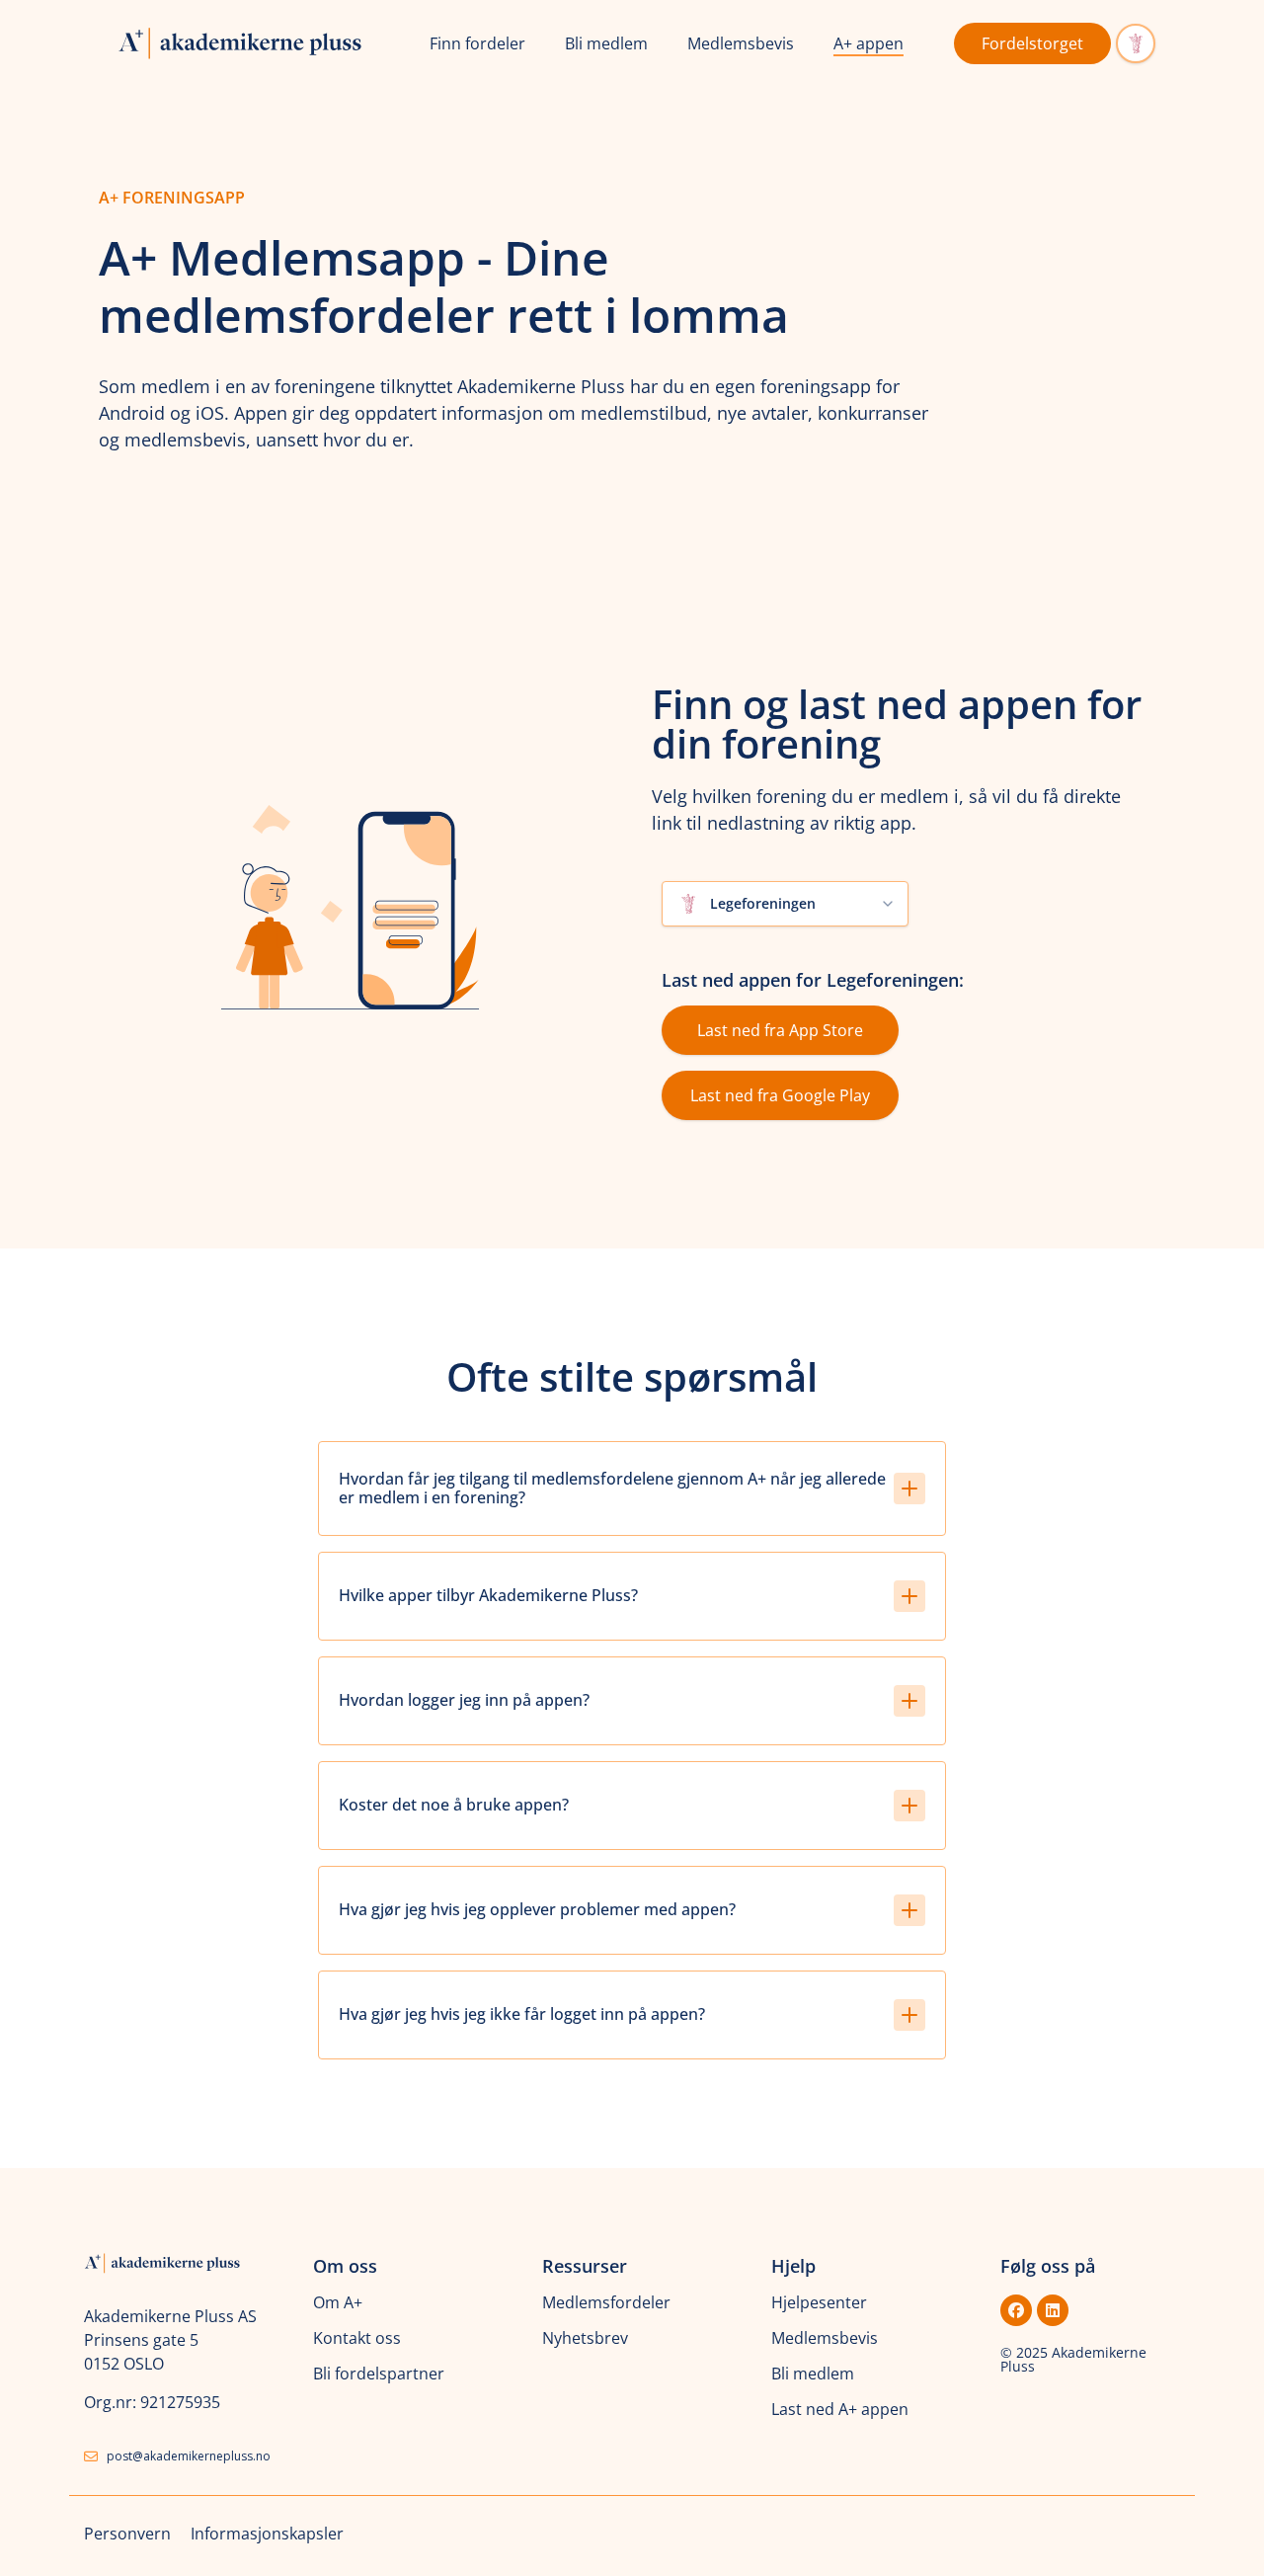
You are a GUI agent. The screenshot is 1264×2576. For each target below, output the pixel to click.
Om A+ (338, 2302)
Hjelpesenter (819, 2302)
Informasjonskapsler (267, 2534)
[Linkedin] (1053, 2310)
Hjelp (793, 2266)
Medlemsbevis (741, 43)
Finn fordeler (477, 43)
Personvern (127, 2534)
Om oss (345, 2266)
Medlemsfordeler (606, 2302)
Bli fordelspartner (379, 2374)
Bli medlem (606, 43)
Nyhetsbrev (585, 2338)
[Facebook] (1016, 2310)
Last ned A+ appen (840, 2409)
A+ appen (869, 43)
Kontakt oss (357, 2338)
